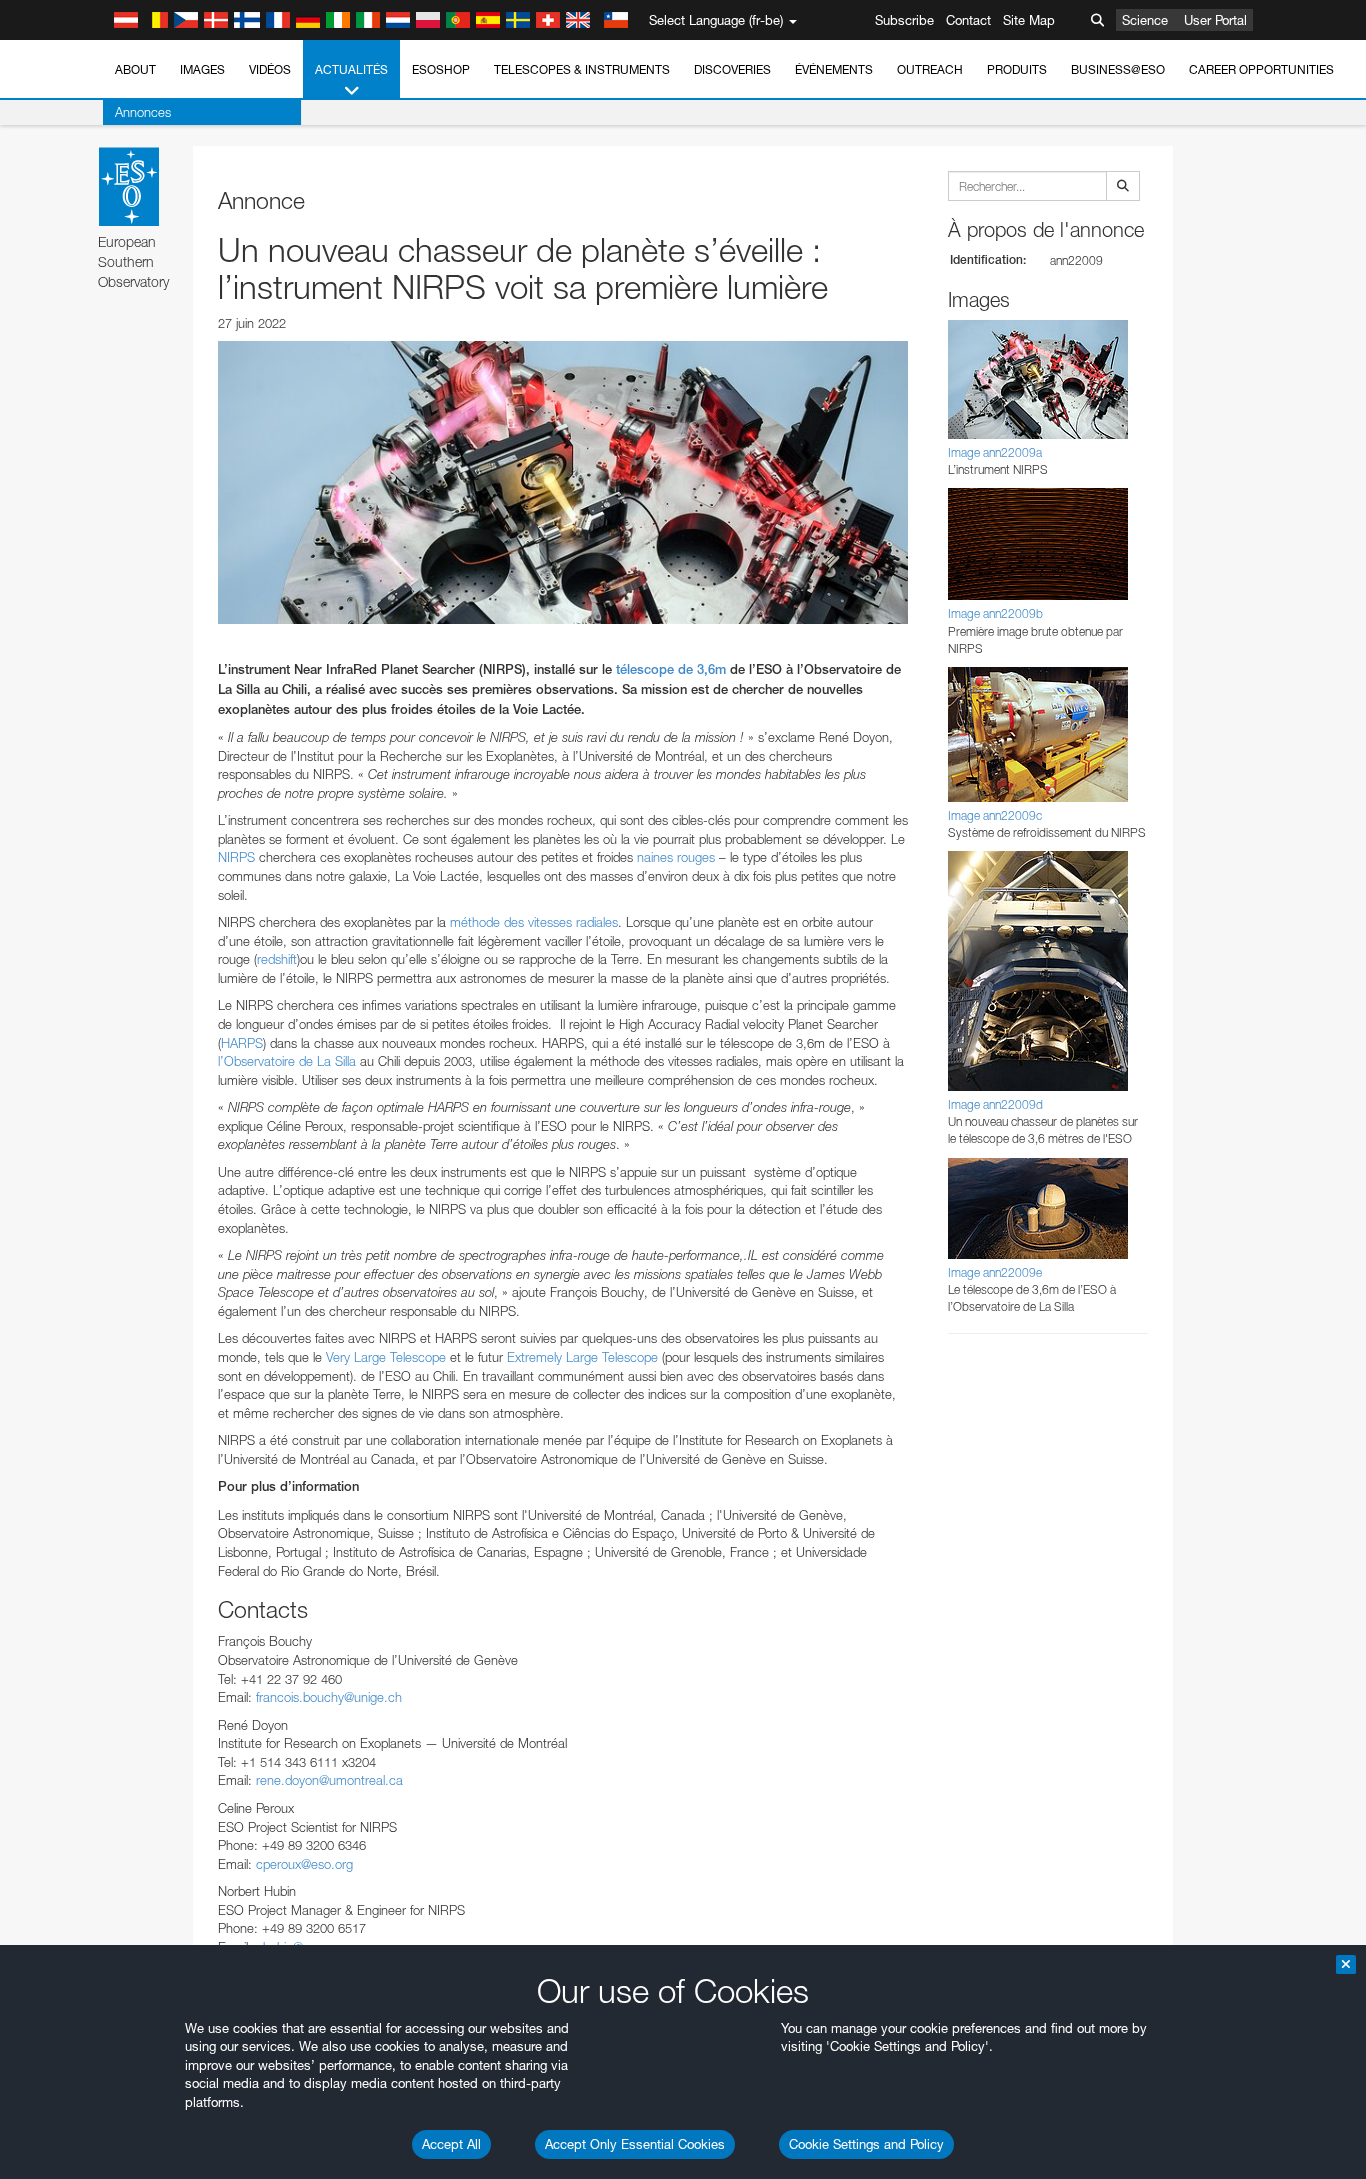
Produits (1017, 69)
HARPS (242, 1043)
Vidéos (270, 69)
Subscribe (904, 20)
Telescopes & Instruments (582, 69)
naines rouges (676, 857)
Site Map (1029, 20)
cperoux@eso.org (304, 1864)
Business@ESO (1118, 69)
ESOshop (441, 69)
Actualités (351, 69)
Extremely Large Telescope (582, 1357)
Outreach (930, 69)
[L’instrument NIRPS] (563, 482)
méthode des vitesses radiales (534, 922)
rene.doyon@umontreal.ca (329, 1780)
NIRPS (236, 857)
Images (202, 69)
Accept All (451, 2144)
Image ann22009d (995, 1104)
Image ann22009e (995, 1272)
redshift (277, 959)
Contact (968, 20)
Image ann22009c (995, 815)
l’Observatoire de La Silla (287, 1061)
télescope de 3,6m (671, 669)
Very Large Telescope (386, 1357)
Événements (834, 69)
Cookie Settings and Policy (866, 2144)
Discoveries (732, 69)
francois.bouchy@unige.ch (329, 1697)
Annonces (143, 112)
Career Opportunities (1261, 69)
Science (1145, 20)
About (135, 69)
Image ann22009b (995, 613)
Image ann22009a (995, 452)
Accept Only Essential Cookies (635, 2144)
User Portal (1215, 20)
